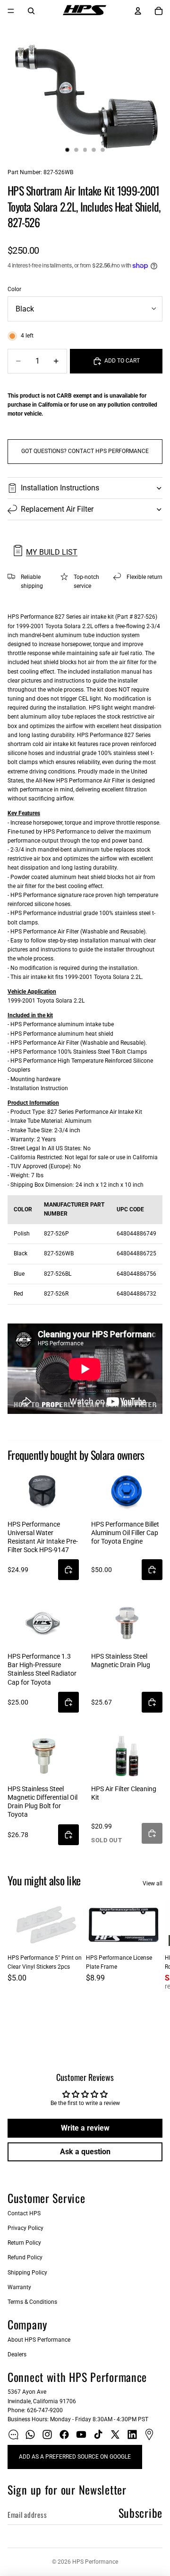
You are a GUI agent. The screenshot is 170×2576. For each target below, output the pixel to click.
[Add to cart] (68, 1570)
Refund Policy (25, 2257)
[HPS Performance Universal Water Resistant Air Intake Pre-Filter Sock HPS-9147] (43, 1491)
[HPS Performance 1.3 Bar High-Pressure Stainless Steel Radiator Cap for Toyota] (43, 1623)
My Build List (52, 552)
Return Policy (24, 2243)
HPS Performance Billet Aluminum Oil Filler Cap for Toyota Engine (125, 1533)
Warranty (19, 2287)
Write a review (85, 2128)
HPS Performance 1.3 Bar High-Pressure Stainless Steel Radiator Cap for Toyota (42, 1669)
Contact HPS (24, 2213)
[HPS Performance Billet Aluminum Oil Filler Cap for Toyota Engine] (127, 1491)
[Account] (138, 11)
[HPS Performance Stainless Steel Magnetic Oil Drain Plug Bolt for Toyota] (127, 1623)
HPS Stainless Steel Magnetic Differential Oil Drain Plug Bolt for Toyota (42, 1802)
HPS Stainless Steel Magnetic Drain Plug (121, 1661)
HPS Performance (95, 2562)
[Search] (31, 11)
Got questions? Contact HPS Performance (85, 451)
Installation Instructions (60, 488)
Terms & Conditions (32, 2302)
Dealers (17, 2354)
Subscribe (140, 2513)
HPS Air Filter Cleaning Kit (124, 1793)
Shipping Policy (27, 2273)
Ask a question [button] (85, 2152)
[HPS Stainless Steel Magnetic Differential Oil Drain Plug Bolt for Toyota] (43, 1755)
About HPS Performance (39, 2340)
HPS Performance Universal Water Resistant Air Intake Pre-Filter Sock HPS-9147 (43, 1537)
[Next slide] (152, 1974)
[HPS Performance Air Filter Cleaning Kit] (127, 1755)
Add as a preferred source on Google (75, 2457)
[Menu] (11, 11)
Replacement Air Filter (57, 509)
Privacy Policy (25, 2228)
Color (14, 289)
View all (153, 1883)
